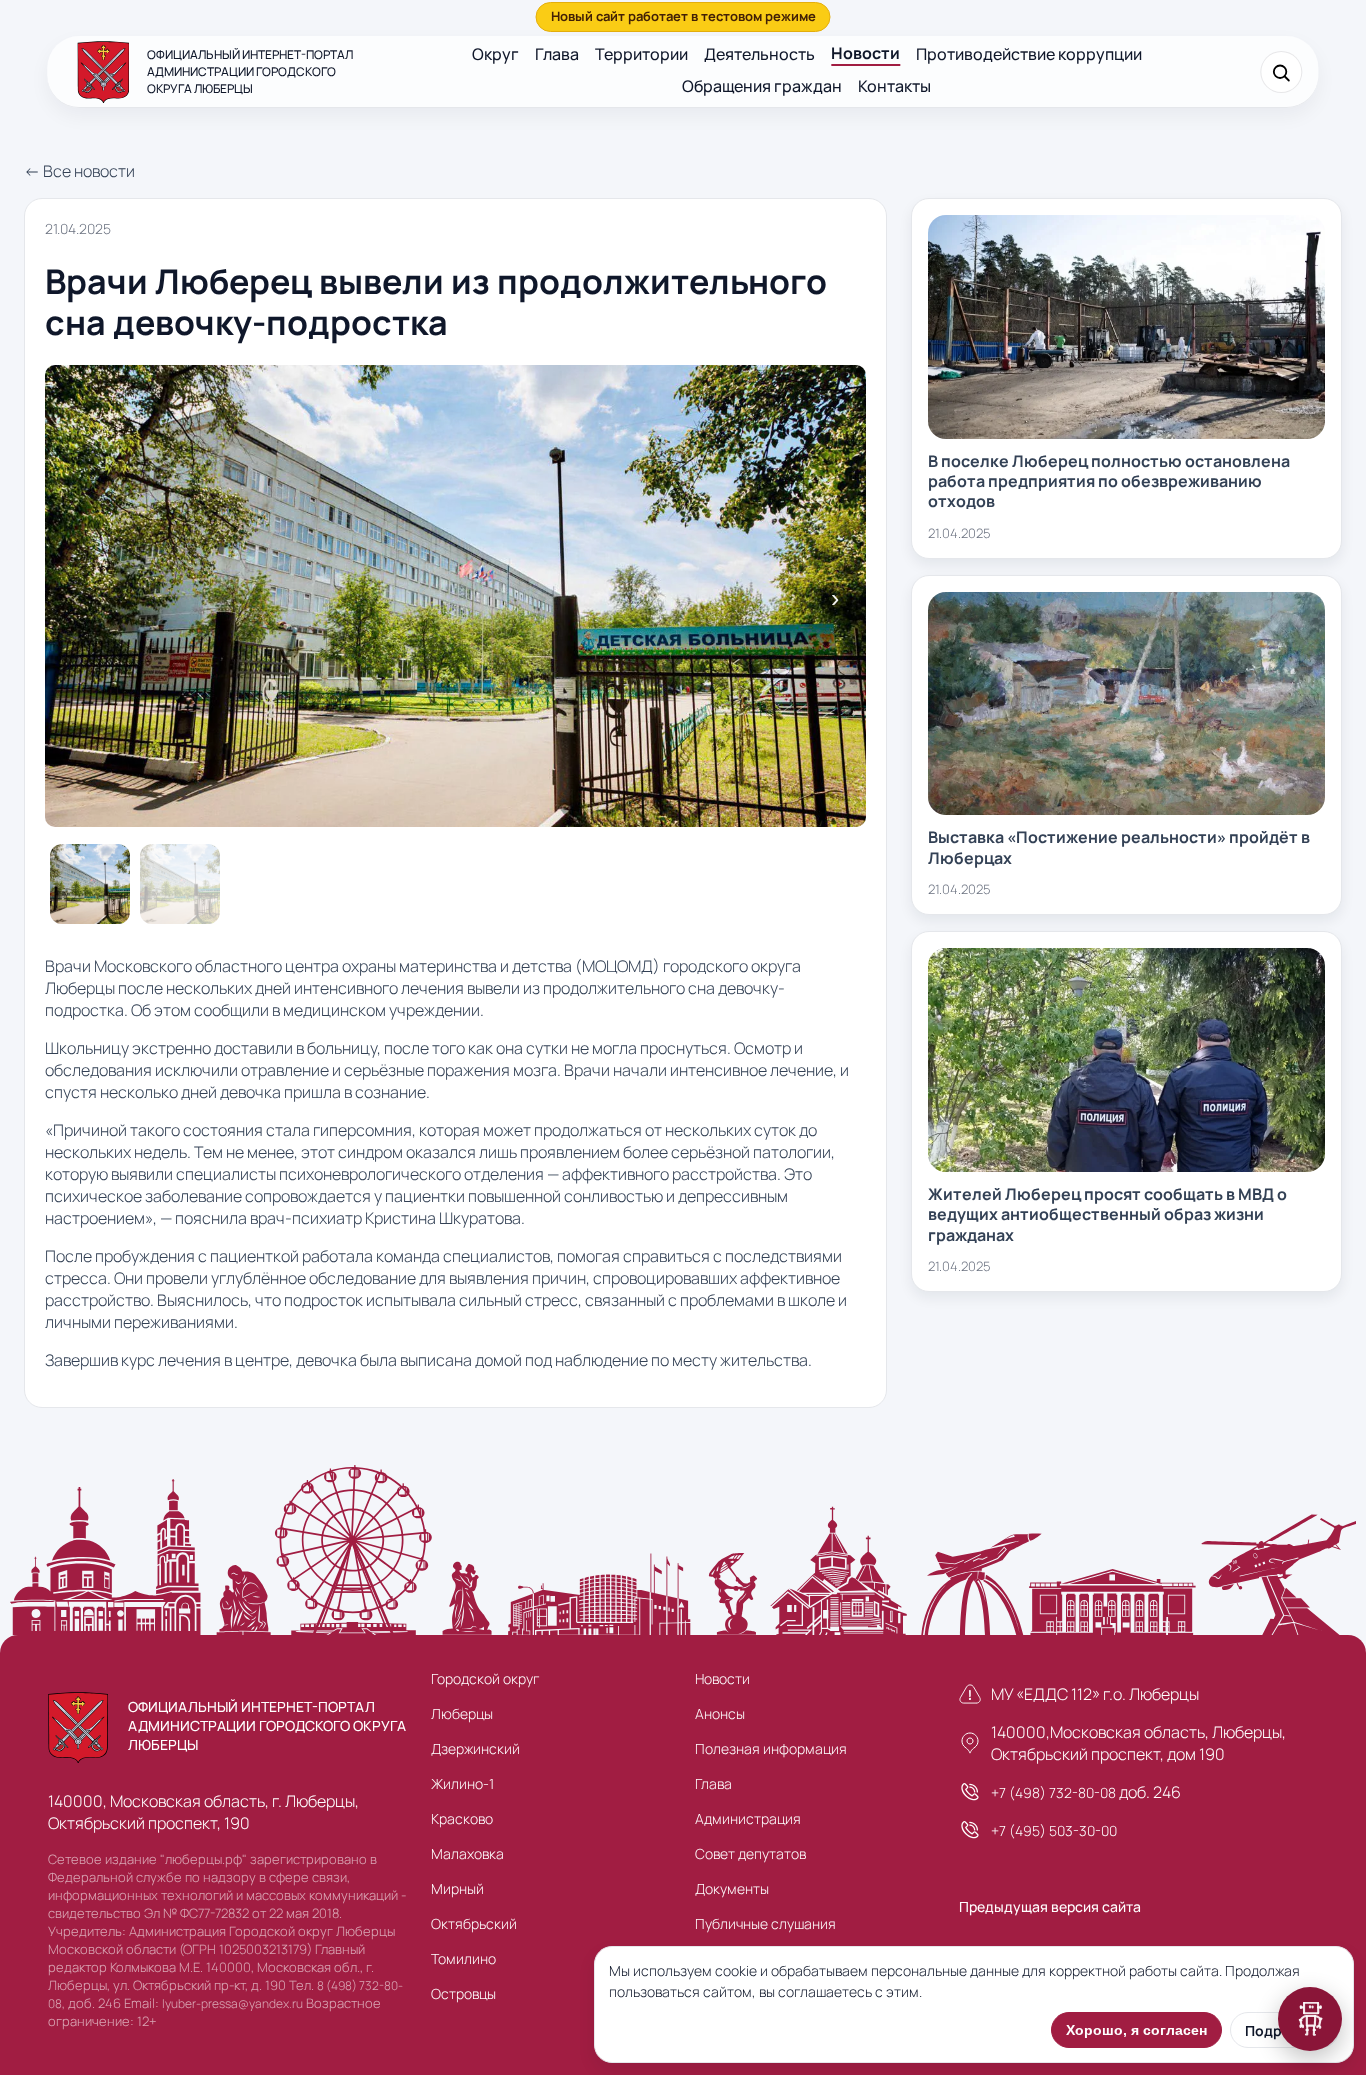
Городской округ (485, 1678)
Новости (865, 53)
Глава (557, 54)
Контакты (894, 86)
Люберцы (462, 1713)
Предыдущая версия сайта (1050, 1906)
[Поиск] (1282, 72)
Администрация (748, 1818)
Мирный (457, 1888)
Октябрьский (474, 1923)
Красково (462, 1818)
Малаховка (467, 1853)
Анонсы (720, 1713)
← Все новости (79, 171)
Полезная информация (771, 1748)
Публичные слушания (765, 1923)
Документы (732, 1888)
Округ (495, 54)
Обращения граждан (762, 86)
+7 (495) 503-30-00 (1054, 1830)
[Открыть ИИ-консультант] (1310, 2019)
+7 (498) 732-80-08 (1053, 1792)
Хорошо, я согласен (1136, 2030)
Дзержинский (475, 1748)
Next (835, 599)
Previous (76, 599)
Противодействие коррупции (1029, 54)
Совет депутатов (750, 1853)
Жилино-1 (462, 1783)
